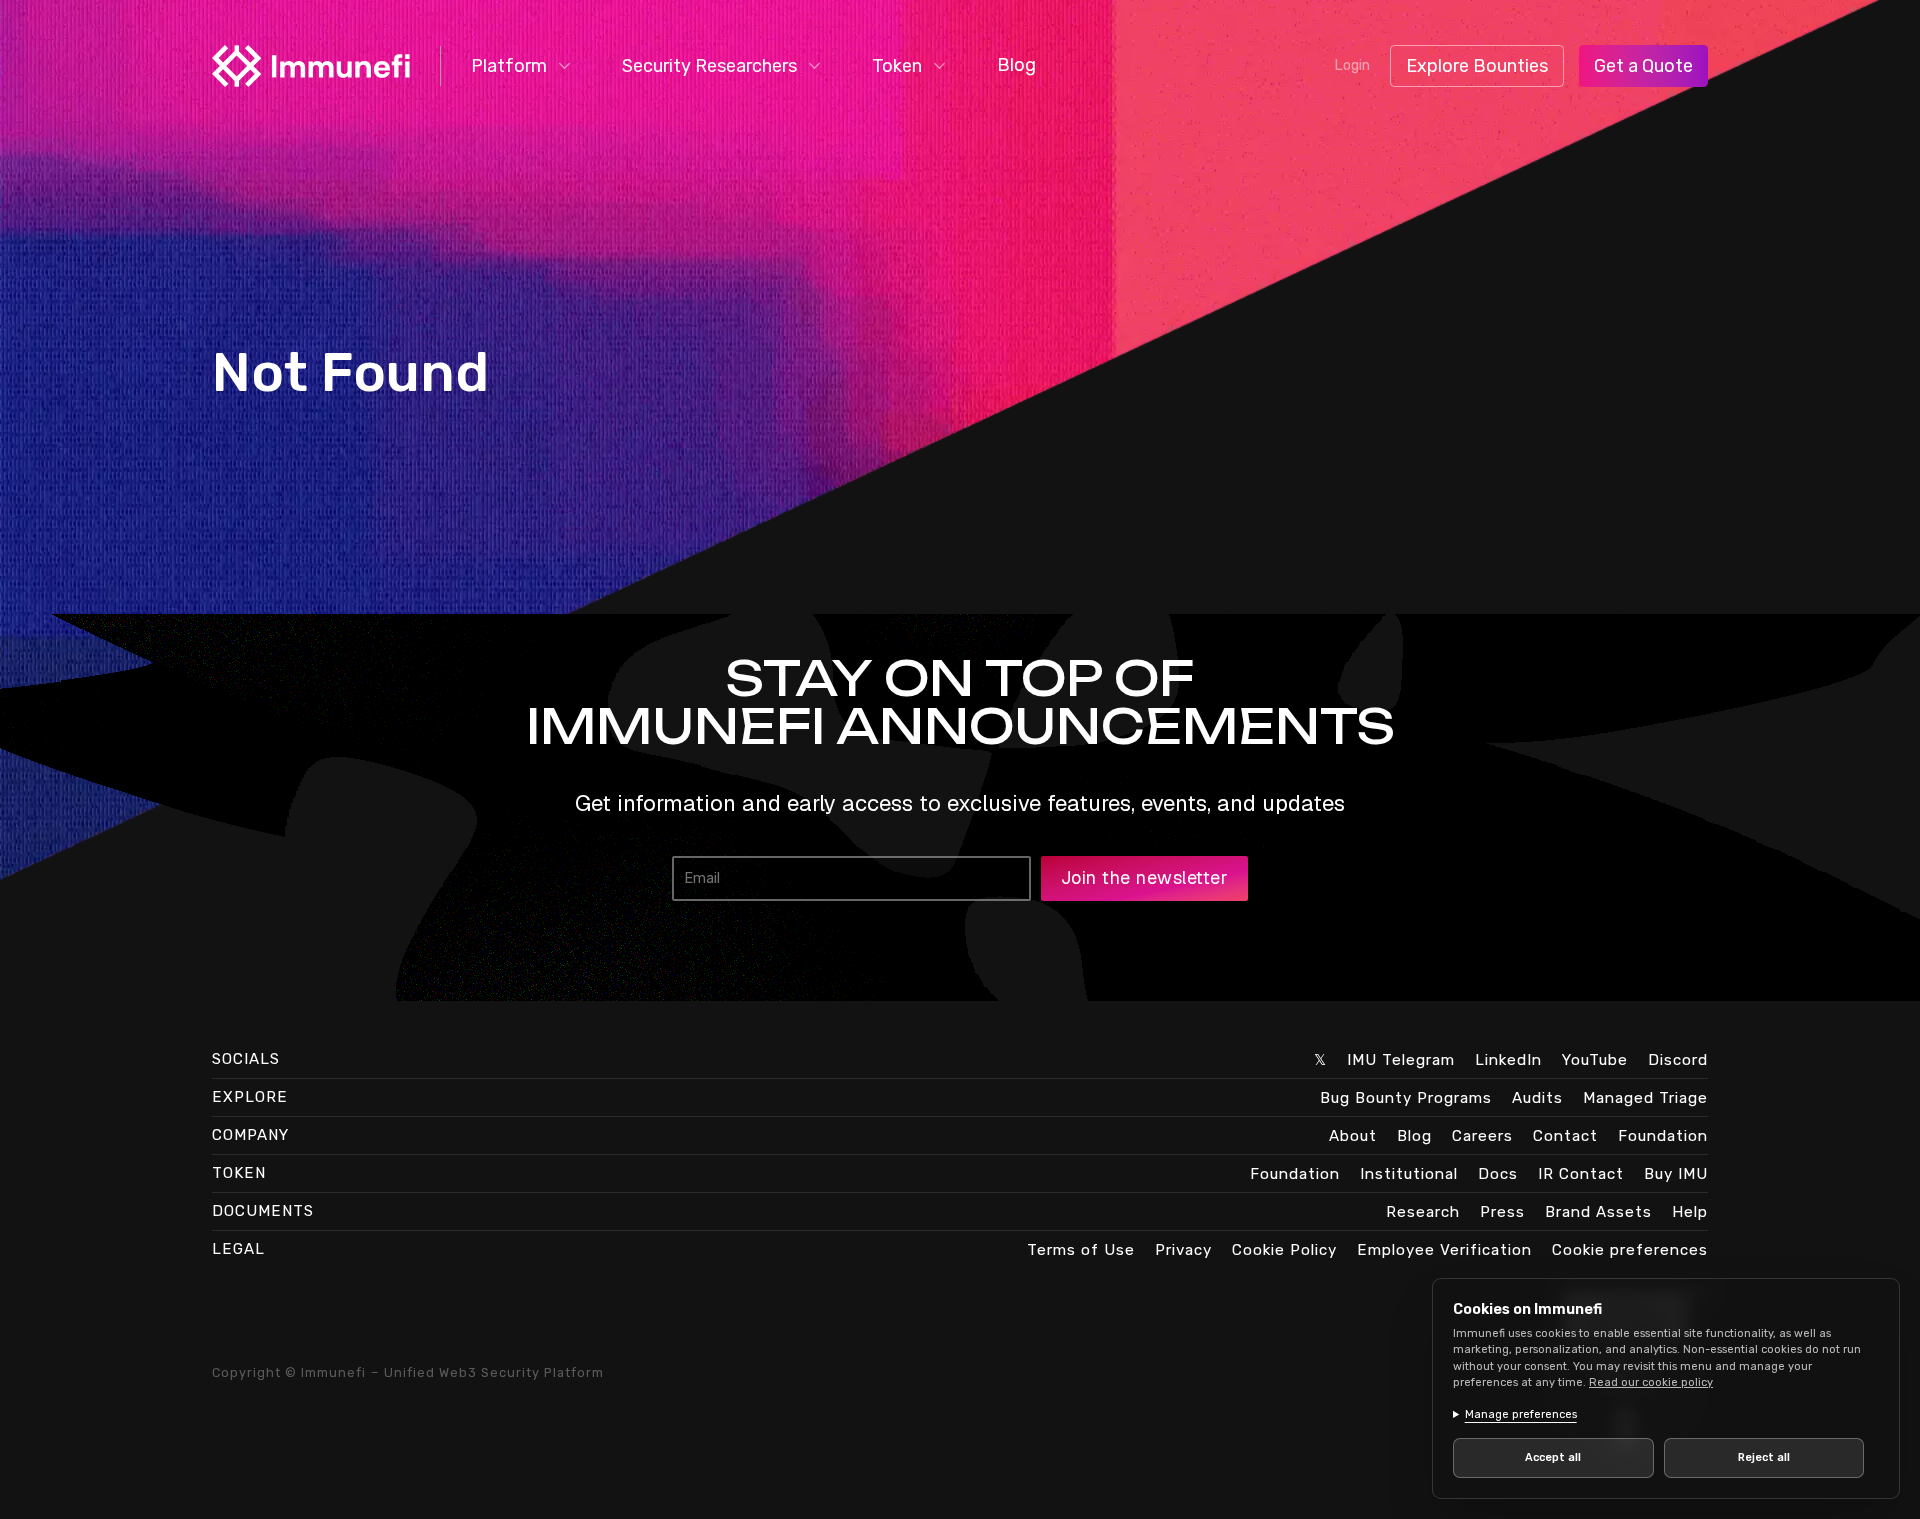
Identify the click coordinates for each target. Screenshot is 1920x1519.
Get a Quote (1643, 66)
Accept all (1553, 1457)
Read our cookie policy (1651, 1382)
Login (1352, 65)
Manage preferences (1521, 1414)
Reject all (1764, 1457)
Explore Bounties (1477, 66)
